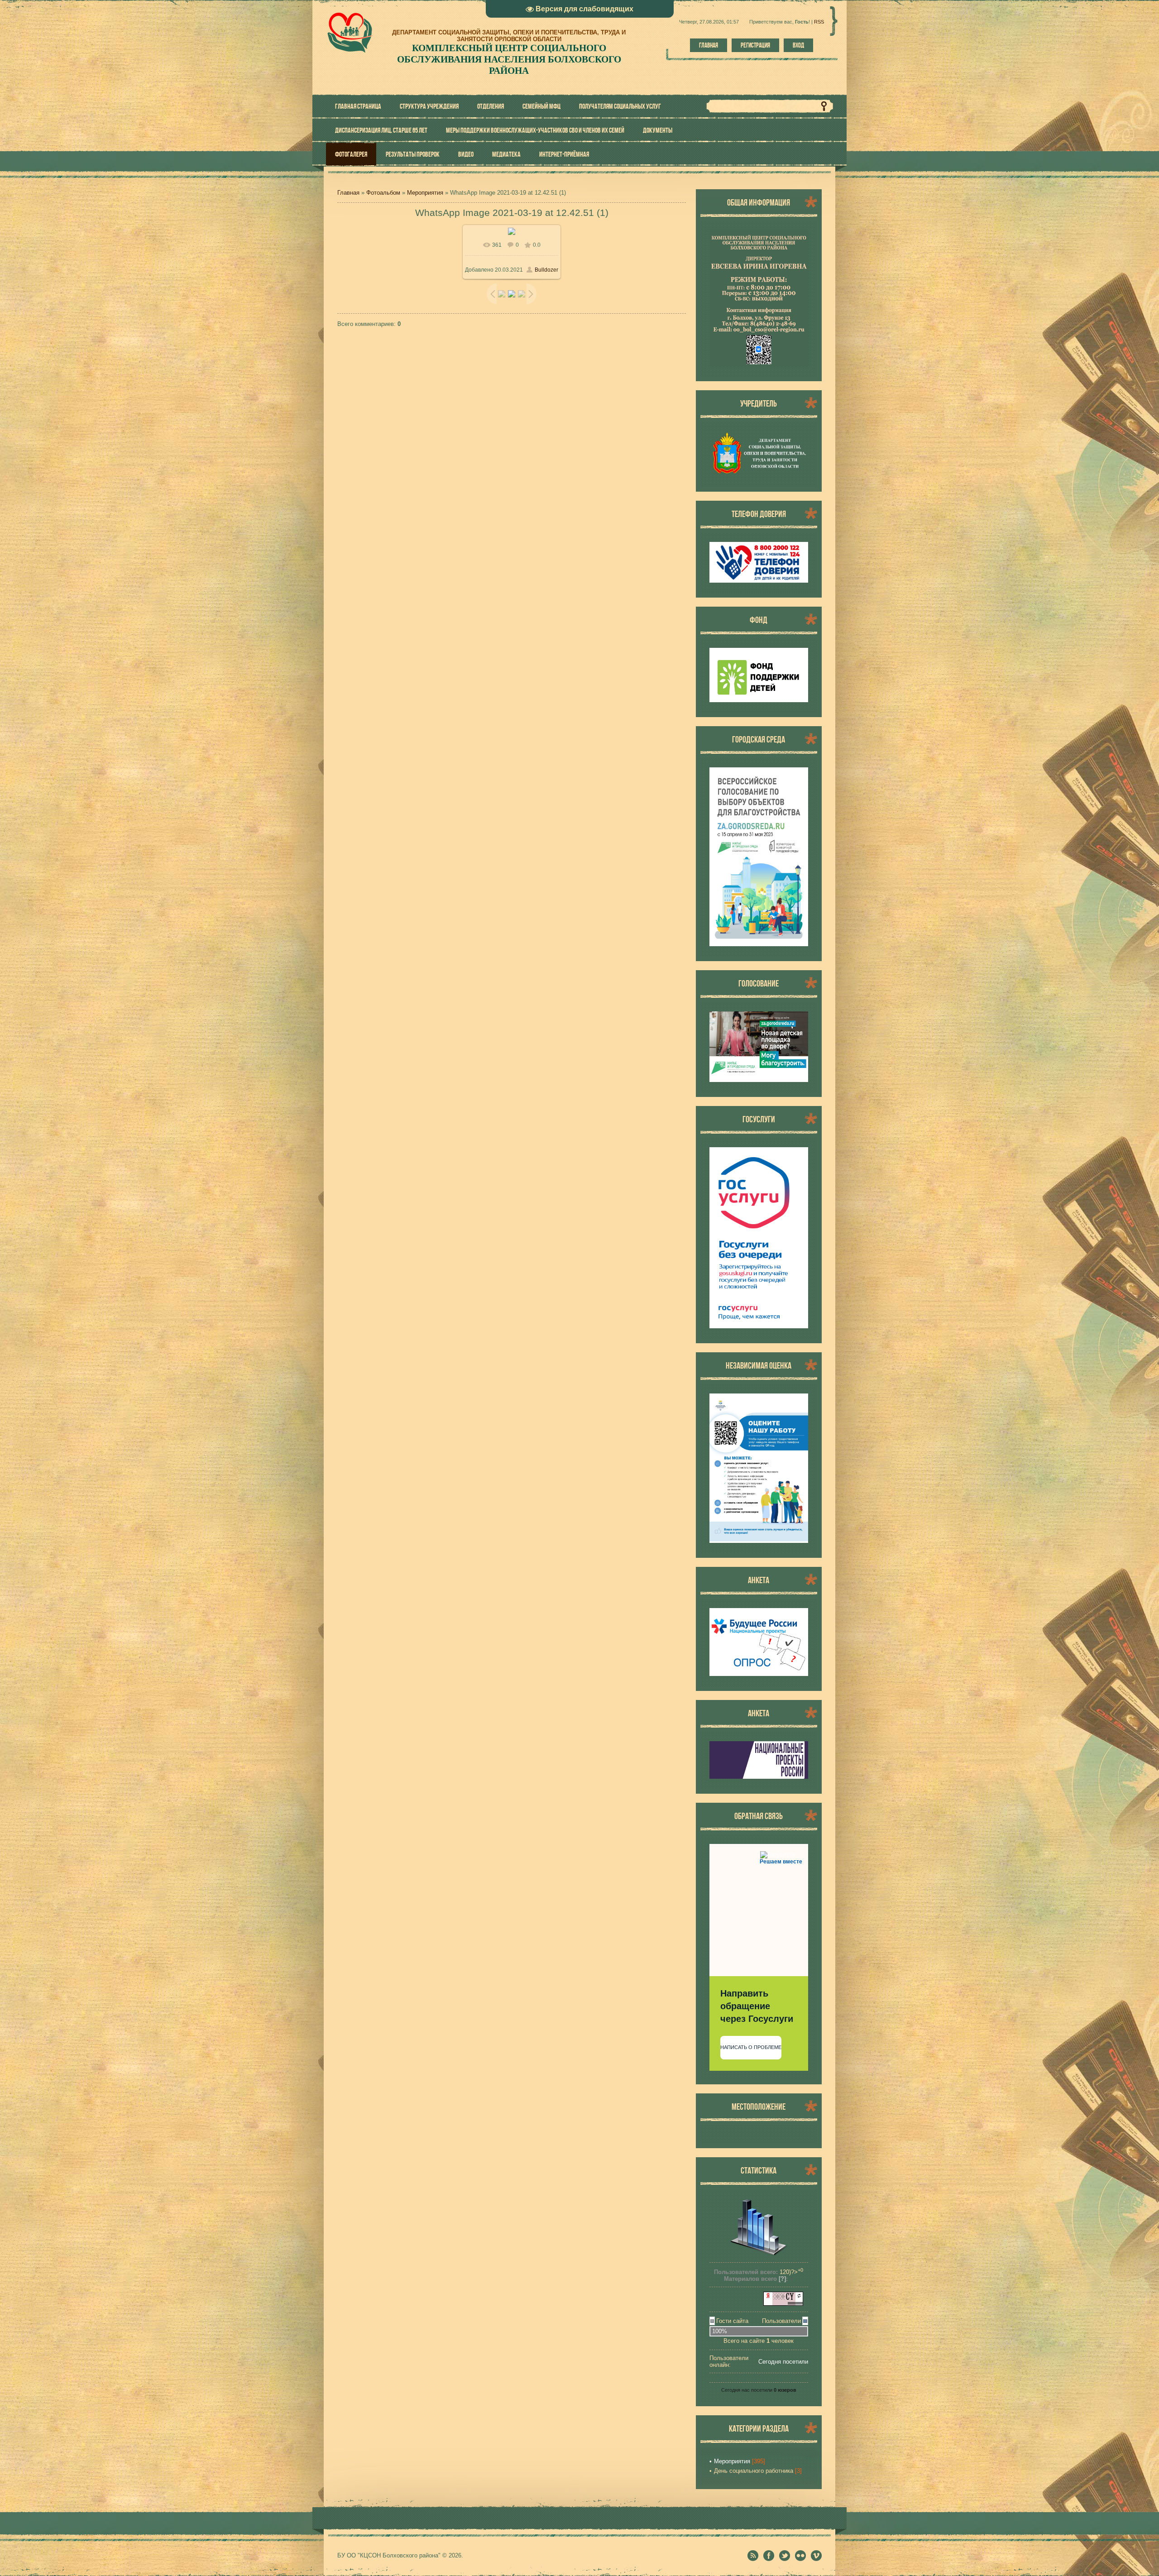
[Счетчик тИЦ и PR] (783, 2304)
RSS (819, 22)
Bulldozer (546, 270)
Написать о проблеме (751, 2047)
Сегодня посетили (783, 2362)
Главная (709, 45)
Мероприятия (425, 193)
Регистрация (755, 45)
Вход (798, 45)
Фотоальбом (383, 193)
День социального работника (754, 2471)
